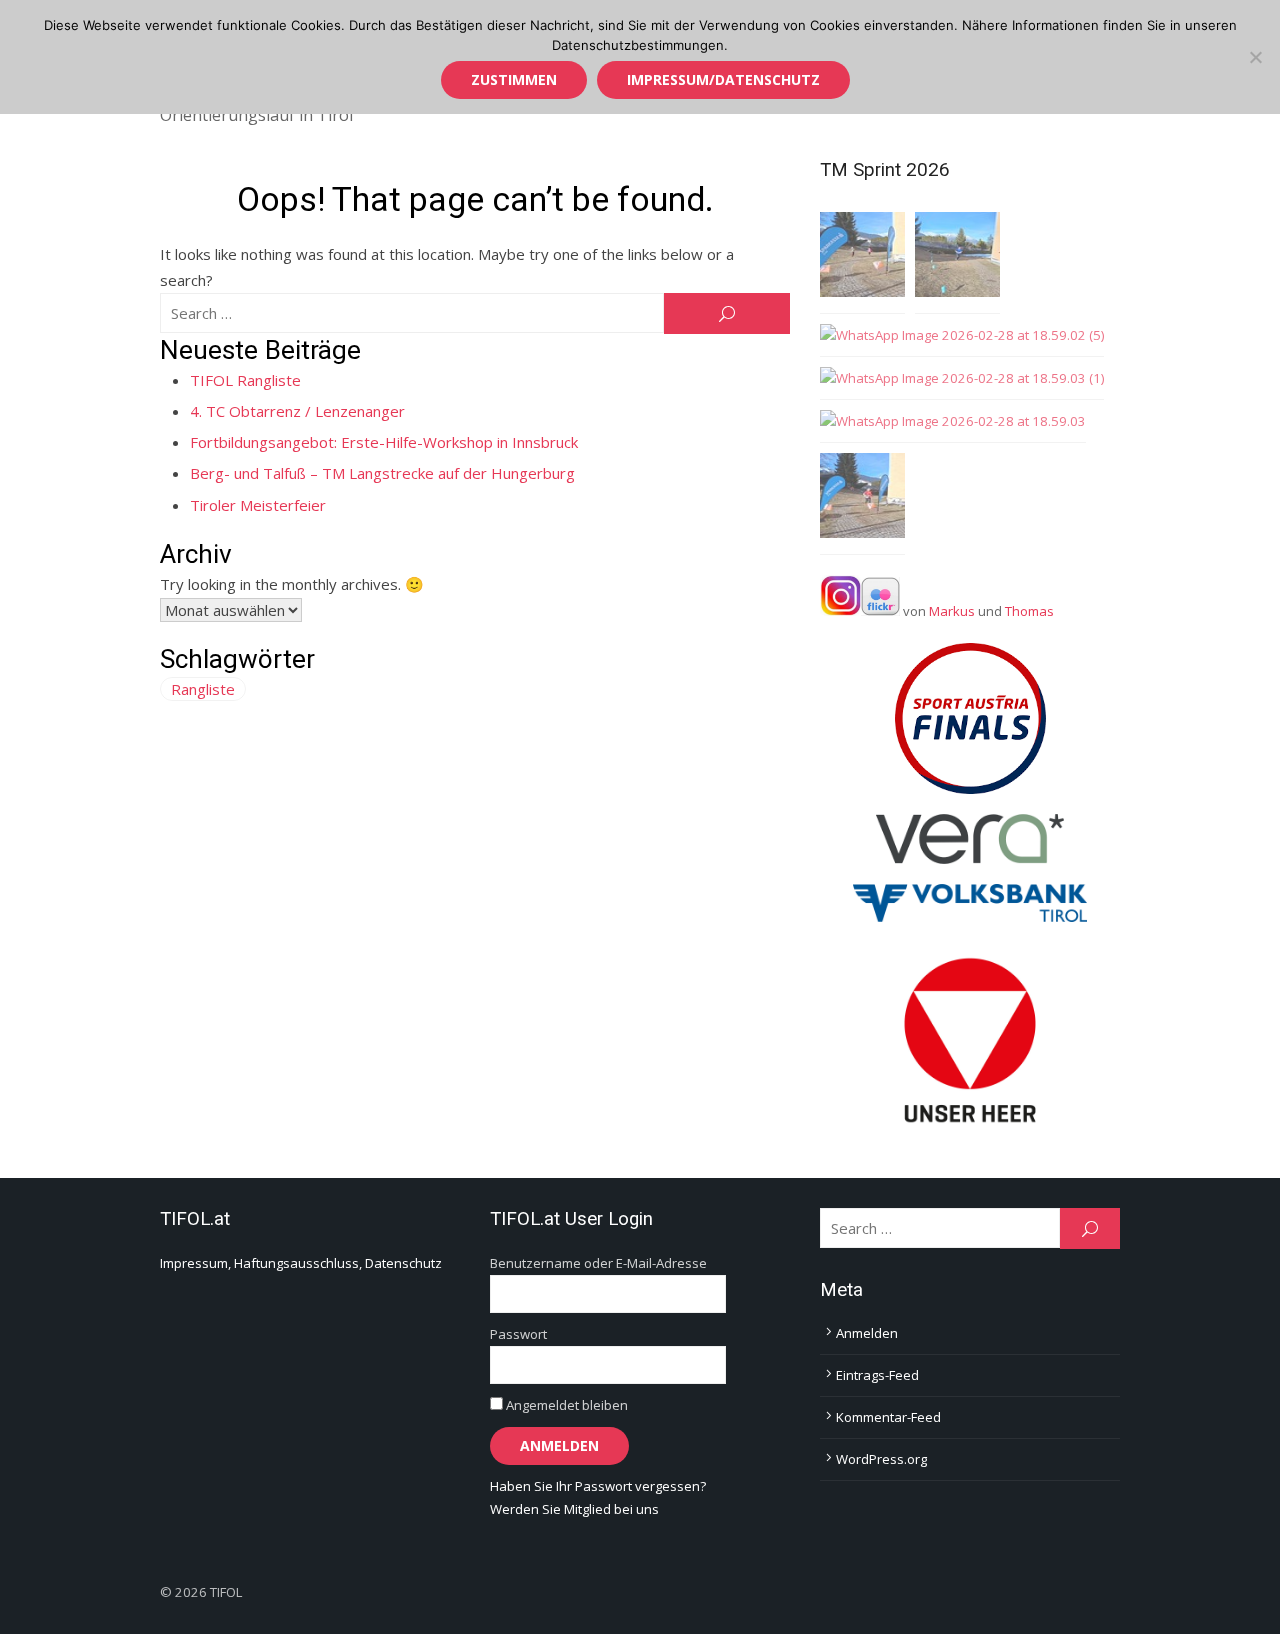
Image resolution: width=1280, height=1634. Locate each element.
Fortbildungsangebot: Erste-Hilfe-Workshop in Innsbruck (384, 442)
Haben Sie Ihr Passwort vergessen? (598, 1486)
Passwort (518, 1334)
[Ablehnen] (1255, 57)
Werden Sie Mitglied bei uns (574, 1509)
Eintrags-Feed (877, 1375)
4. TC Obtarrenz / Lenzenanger (297, 411)
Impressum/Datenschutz (723, 79)
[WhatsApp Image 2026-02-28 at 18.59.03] (953, 421)
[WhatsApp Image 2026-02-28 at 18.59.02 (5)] (962, 335)
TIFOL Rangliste (245, 380)
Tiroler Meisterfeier (258, 505)
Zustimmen (514, 79)
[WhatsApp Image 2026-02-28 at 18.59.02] (957, 258)
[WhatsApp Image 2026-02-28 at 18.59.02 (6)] (862, 499)
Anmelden (867, 1333)
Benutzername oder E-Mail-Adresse (598, 1263)
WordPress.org (881, 1459)
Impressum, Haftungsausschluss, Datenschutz (301, 1263)
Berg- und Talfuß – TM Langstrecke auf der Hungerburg (382, 473)
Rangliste (203, 689)
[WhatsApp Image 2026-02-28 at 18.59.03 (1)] (962, 378)
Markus (952, 611)
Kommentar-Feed (888, 1417)
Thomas (1029, 611)
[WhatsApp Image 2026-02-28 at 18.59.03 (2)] (862, 258)
